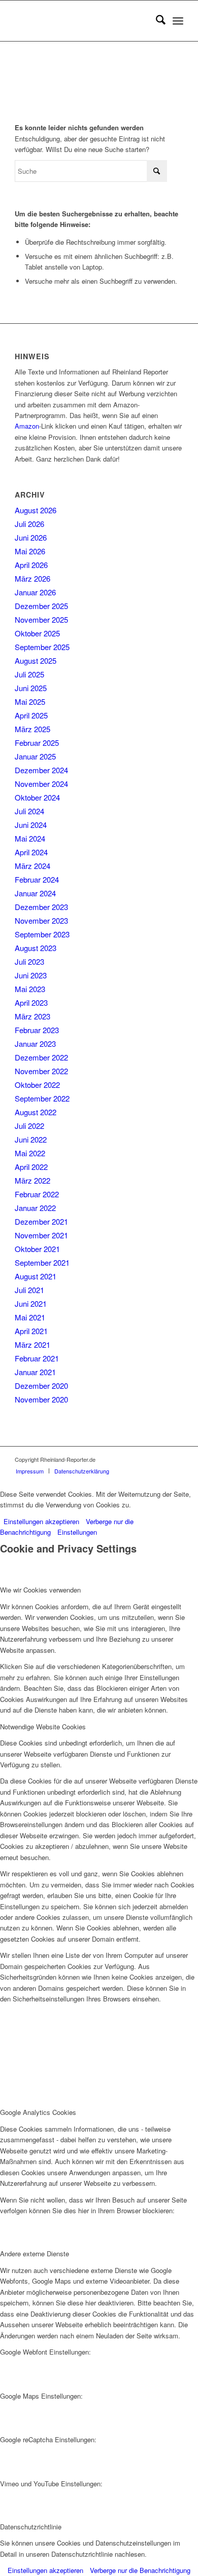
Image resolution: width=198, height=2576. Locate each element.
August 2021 (36, 1276)
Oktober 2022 (37, 1085)
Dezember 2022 (41, 1057)
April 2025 (31, 715)
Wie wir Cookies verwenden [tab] (40, 1590)
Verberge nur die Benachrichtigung (140, 2570)
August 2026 (36, 510)
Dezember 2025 (41, 606)
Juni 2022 (31, 1139)
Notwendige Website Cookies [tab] (43, 1727)
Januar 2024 (35, 893)
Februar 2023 (37, 1030)
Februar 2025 (37, 743)
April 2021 (31, 1331)
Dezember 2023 (41, 907)
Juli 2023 (29, 961)
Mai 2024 (30, 838)
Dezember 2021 (41, 1221)
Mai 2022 (30, 1153)
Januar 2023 (35, 1044)
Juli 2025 (29, 674)
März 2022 (32, 1180)
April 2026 (31, 565)
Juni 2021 (31, 1303)
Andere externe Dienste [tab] (35, 2253)
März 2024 (32, 866)
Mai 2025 (30, 702)
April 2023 (31, 1002)
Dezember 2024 (41, 770)
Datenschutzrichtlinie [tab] (31, 2527)
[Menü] (178, 21)
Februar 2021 (37, 1358)
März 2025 (32, 729)
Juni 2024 (31, 825)
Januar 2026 (35, 592)
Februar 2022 (37, 1194)
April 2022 (31, 1167)
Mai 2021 (30, 1317)
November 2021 (41, 1235)
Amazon (27, 426)
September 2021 (42, 1262)
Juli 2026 (29, 524)
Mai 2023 (30, 989)
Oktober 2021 (37, 1249)
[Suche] (156, 21)
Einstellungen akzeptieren (41, 1521)
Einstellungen (77, 1532)
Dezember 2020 (41, 1386)
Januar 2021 (35, 1372)
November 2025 (41, 619)
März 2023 (32, 1016)
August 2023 (36, 948)
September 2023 (42, 934)
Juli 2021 (29, 1290)
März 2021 (32, 1344)
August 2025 (36, 660)
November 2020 (41, 1399)
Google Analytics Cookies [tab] (38, 2112)
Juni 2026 (31, 537)
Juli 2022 (29, 1126)
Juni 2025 (31, 688)
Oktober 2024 (37, 797)
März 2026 (32, 578)
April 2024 (31, 852)
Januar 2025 (35, 756)
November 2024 (41, 784)
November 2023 (41, 920)
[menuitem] (156, 21)
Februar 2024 (37, 879)
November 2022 (41, 1071)
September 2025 (42, 647)
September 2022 (42, 1098)
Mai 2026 (30, 551)
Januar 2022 (35, 1208)
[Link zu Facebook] (176, 1459)
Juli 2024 (29, 811)
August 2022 (36, 1112)
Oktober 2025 (37, 633)
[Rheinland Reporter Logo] (82, 21)
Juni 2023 (31, 975)
